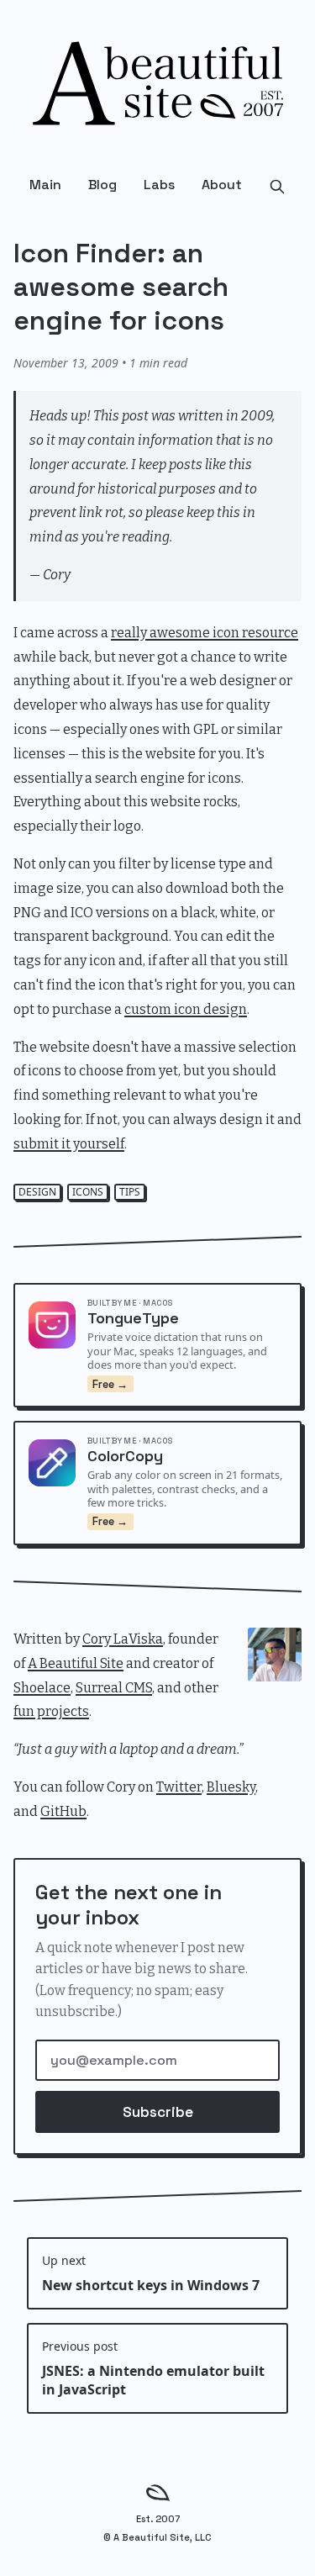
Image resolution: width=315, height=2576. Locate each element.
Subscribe (158, 2112)
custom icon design (186, 1009)
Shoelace (42, 1688)
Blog (102, 185)
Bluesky (231, 1787)
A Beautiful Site (76, 1663)
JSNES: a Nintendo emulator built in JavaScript (153, 2368)
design (37, 1192)
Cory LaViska (123, 1639)
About (222, 185)
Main (45, 185)
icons (88, 1192)
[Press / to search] (277, 185)
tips (130, 1192)
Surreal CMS (114, 1688)
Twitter (179, 1787)
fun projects (51, 1711)
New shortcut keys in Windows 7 (151, 2273)
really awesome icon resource (205, 633)
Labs (159, 185)
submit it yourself (69, 1144)
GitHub (63, 1811)
